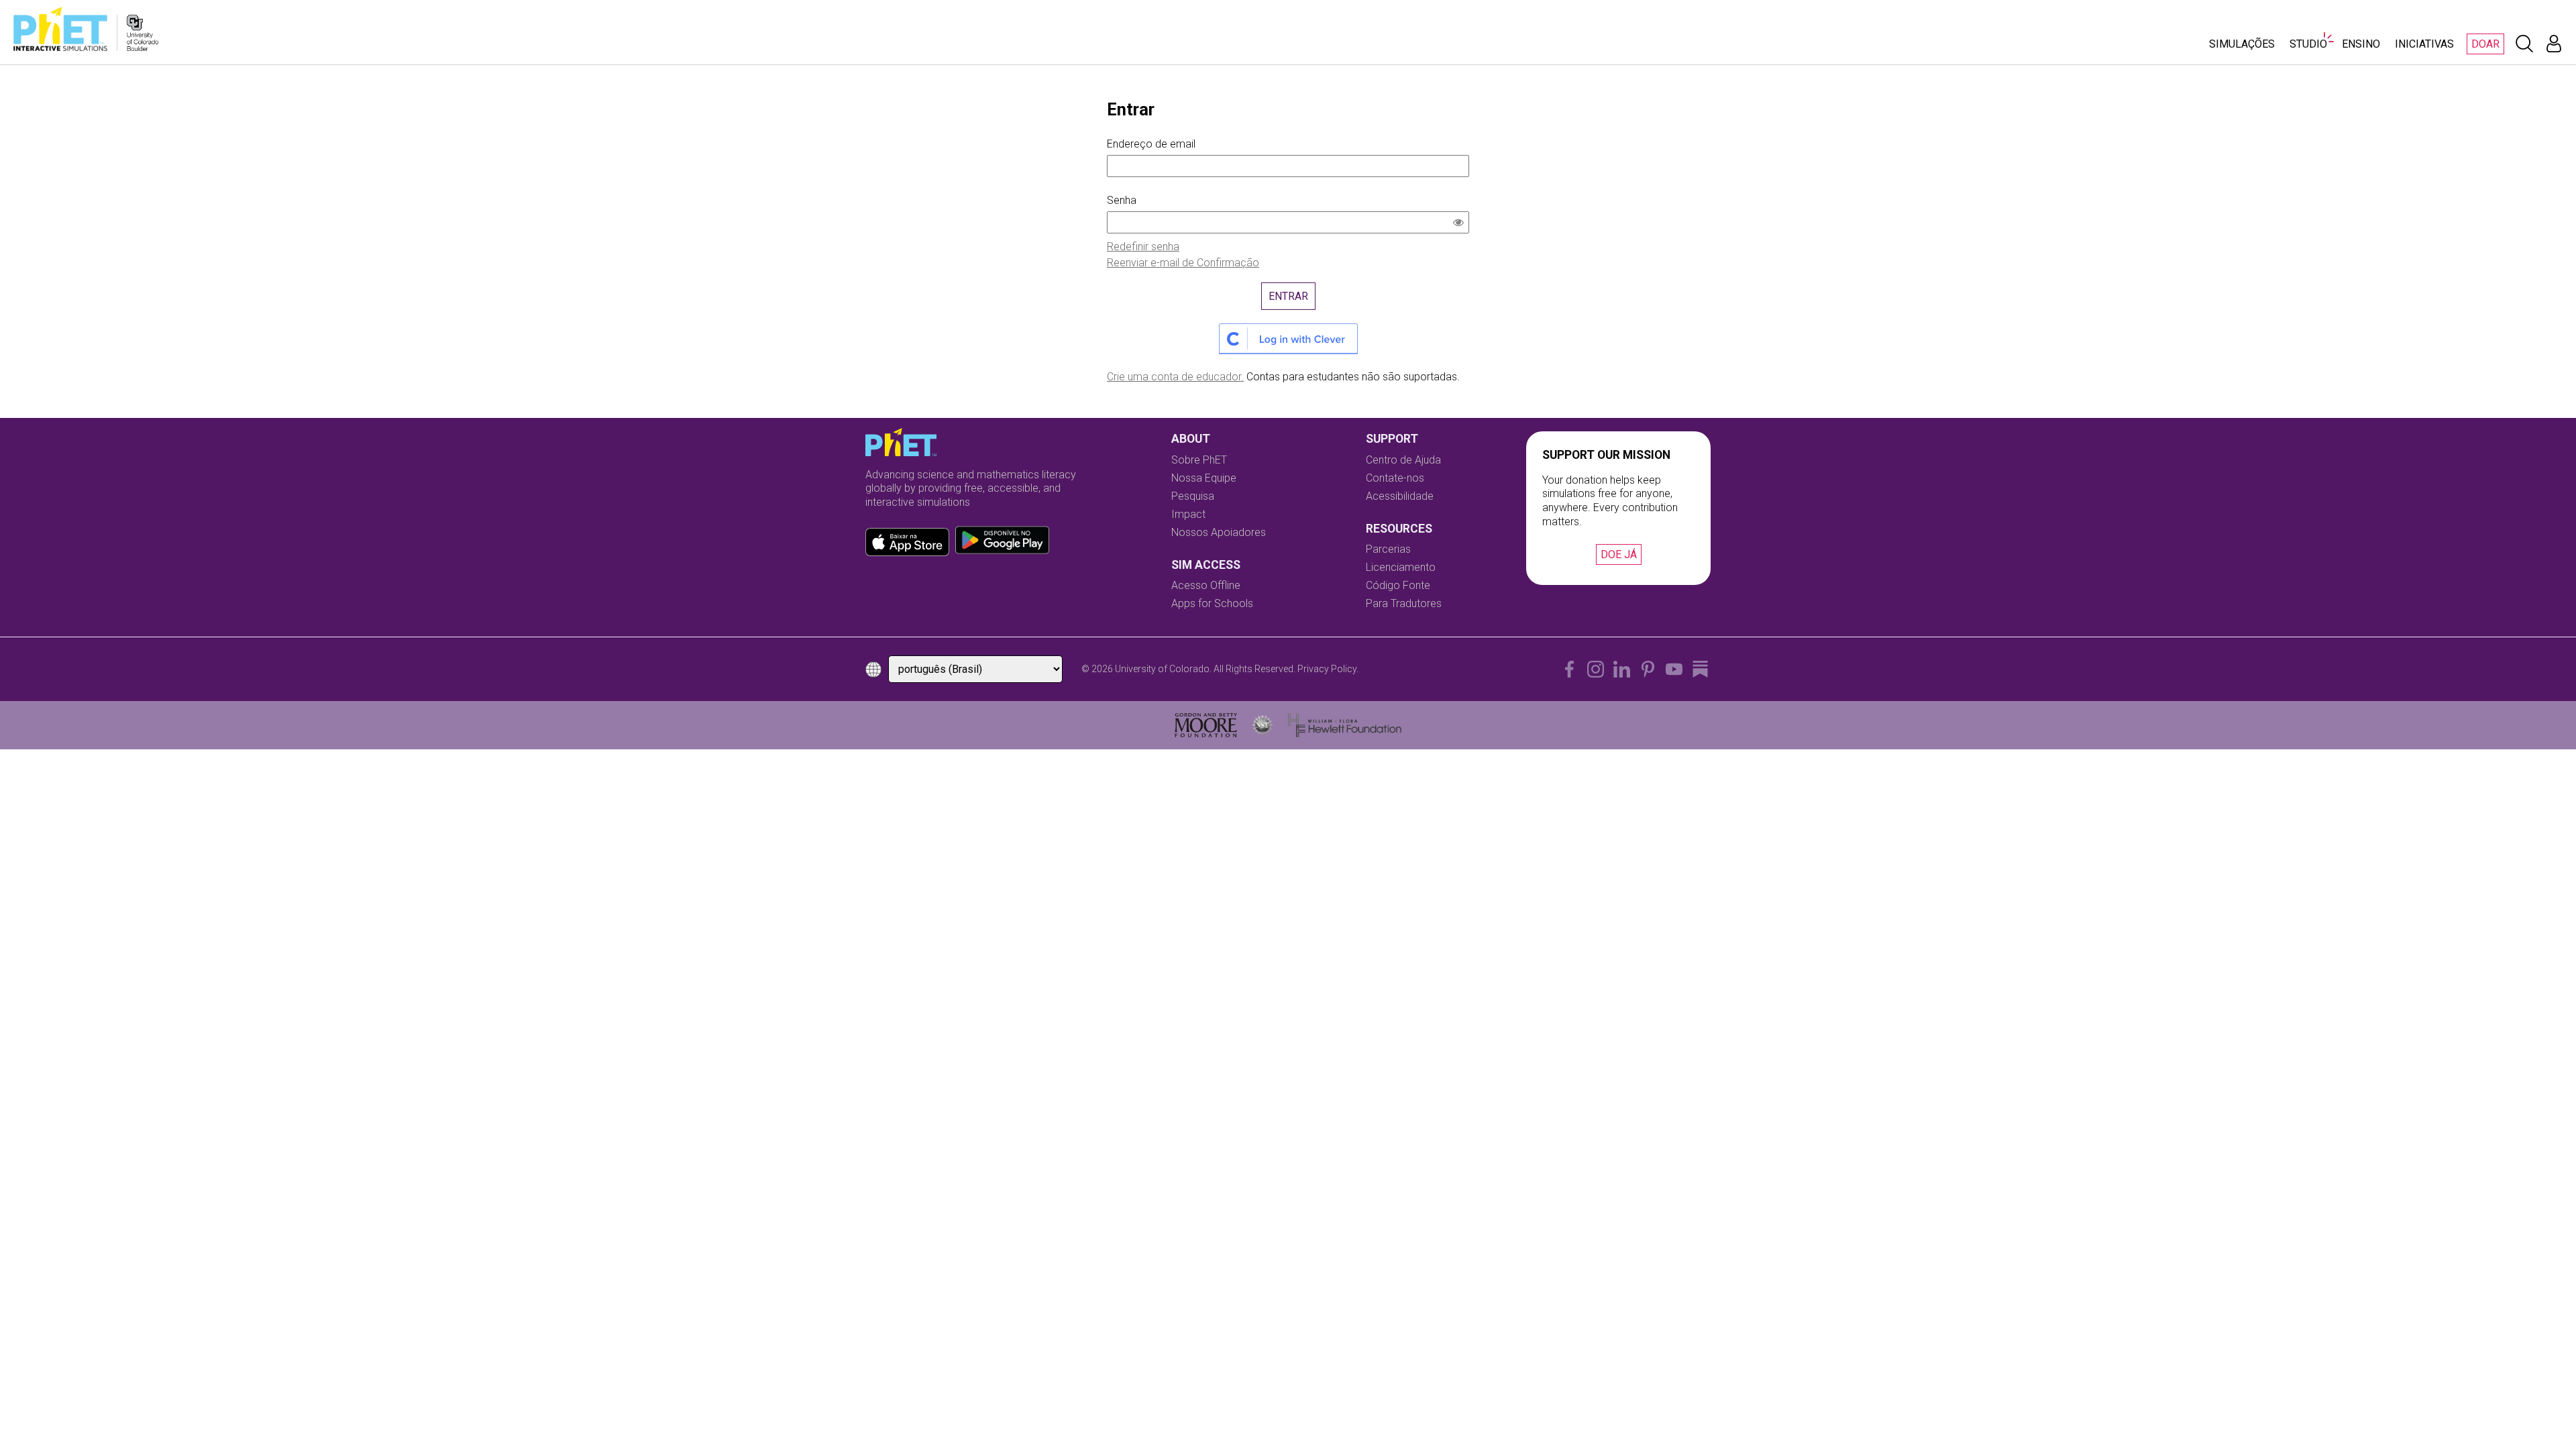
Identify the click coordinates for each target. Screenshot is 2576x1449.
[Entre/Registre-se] (2554, 44)
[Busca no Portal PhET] (2524, 44)
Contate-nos (1395, 478)
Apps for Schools (1212, 603)
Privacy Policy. (1328, 669)
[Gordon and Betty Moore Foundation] (1206, 725)
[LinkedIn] (1622, 669)
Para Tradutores (1404, 603)
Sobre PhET (1199, 460)
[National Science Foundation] (1263, 725)
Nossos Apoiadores (1219, 532)
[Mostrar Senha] (1461, 224)
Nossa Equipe (1204, 478)
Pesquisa (1193, 496)
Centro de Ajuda (1403, 460)
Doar (2485, 44)
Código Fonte (1398, 585)
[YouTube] (1674, 669)
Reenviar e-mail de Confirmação (1183, 263)
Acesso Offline (1206, 585)
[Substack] (1700, 669)
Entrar (1288, 296)
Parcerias (1388, 549)
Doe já (1619, 554)
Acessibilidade (1400, 496)
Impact (1188, 514)
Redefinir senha (1143, 247)
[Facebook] (1569, 669)
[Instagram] (1596, 669)
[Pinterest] (1648, 669)
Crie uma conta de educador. (1175, 377)
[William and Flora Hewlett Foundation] (1345, 725)
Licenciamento (1401, 567)
